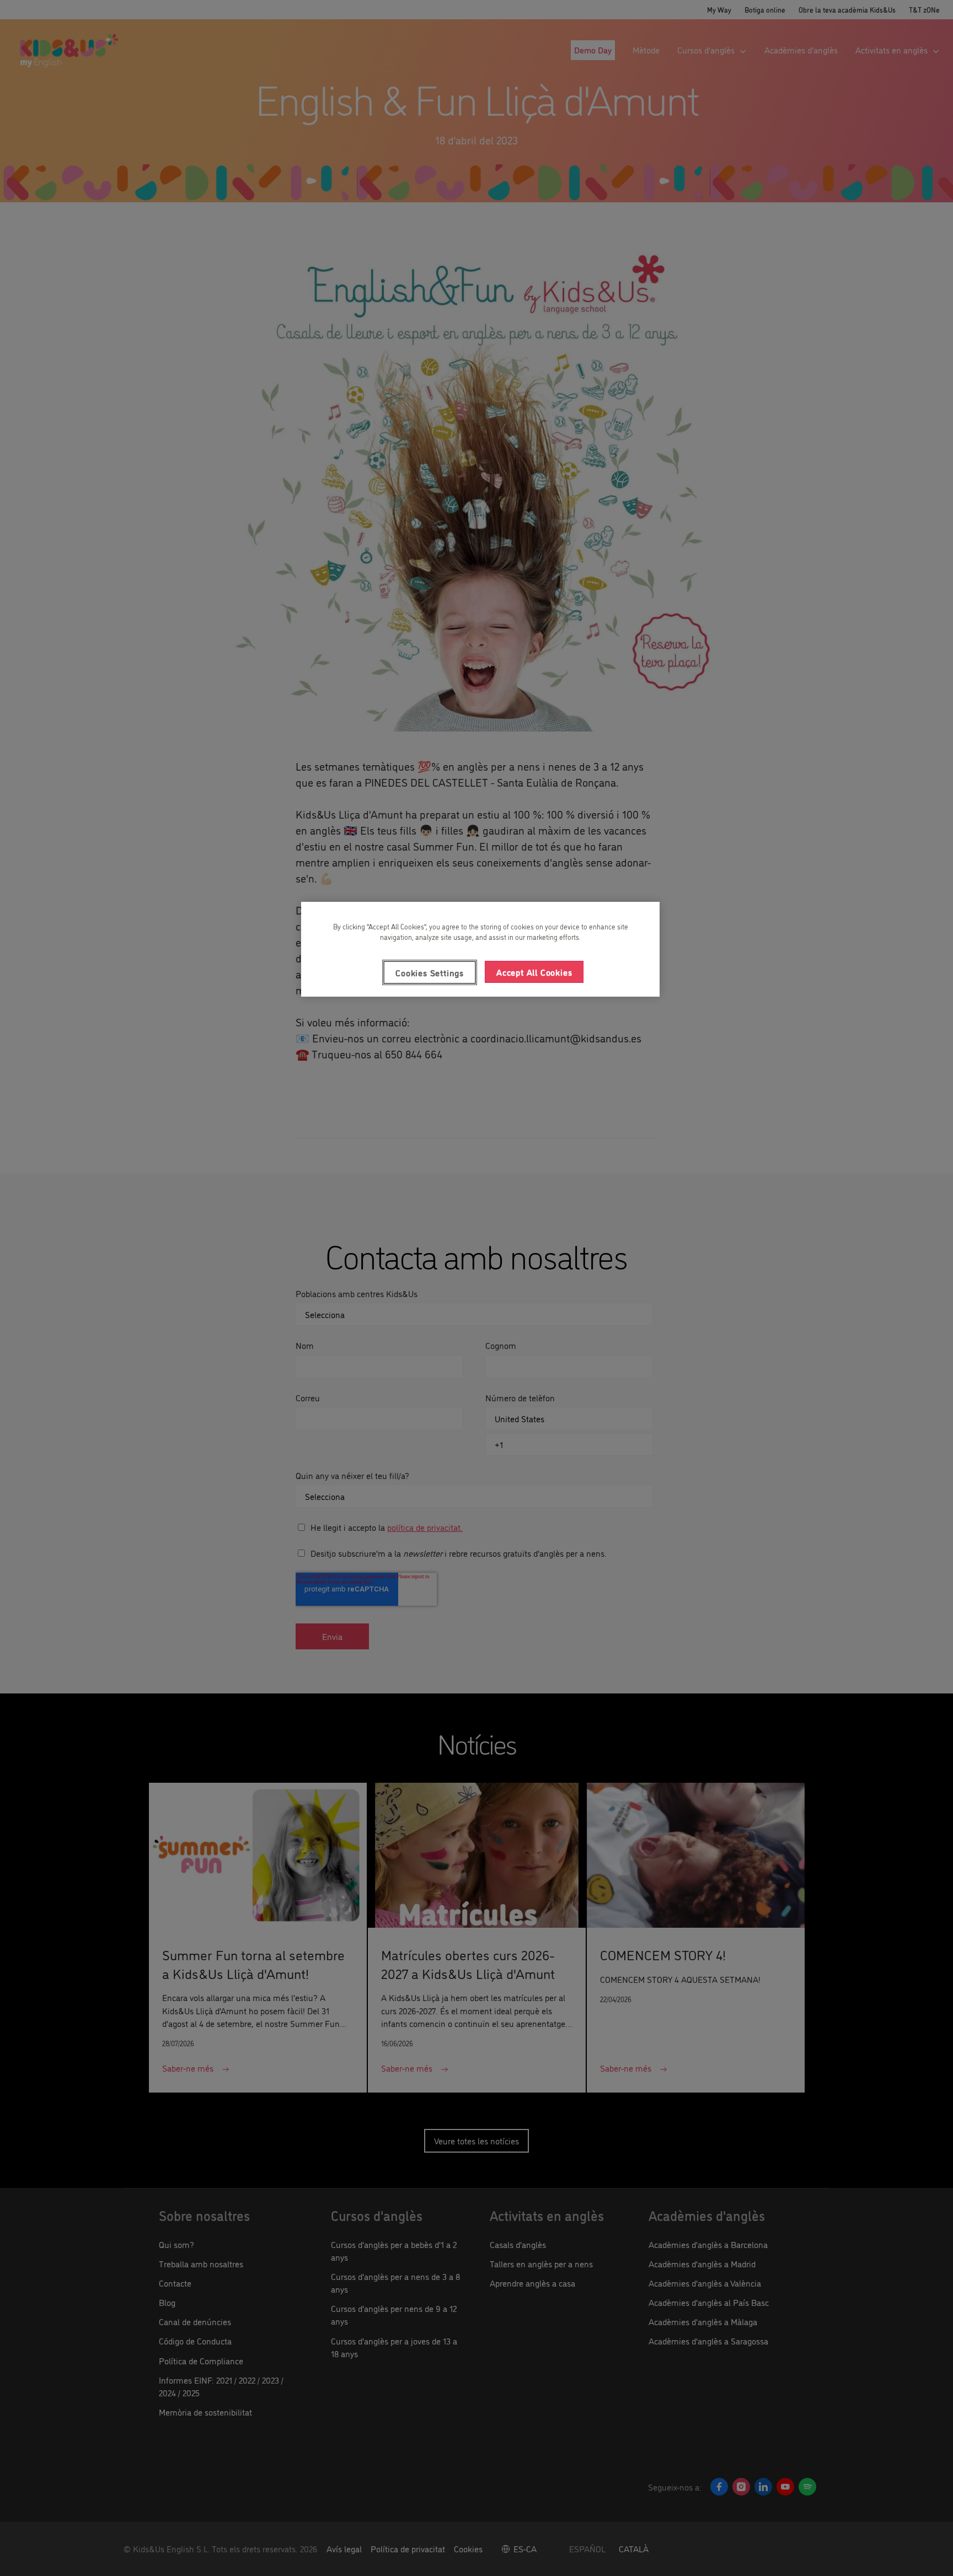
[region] (480, 949)
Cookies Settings (430, 972)
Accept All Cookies (534, 972)
